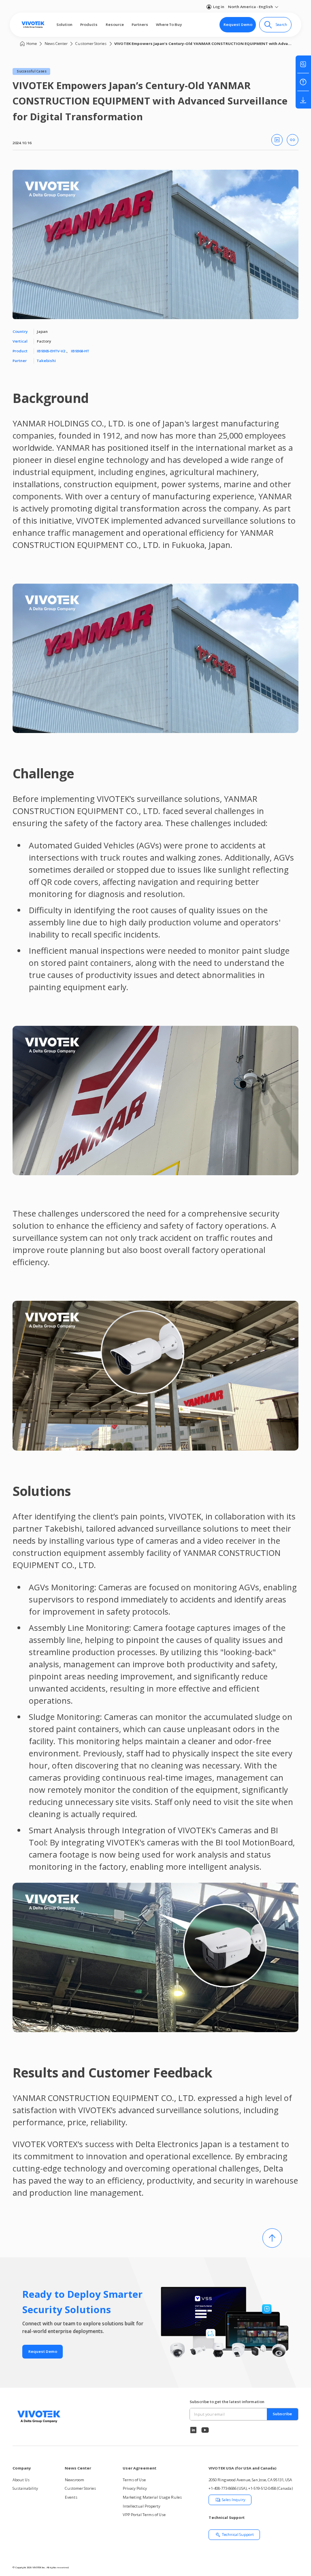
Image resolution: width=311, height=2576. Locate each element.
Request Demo (238, 25)
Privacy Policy (135, 2488)
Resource (115, 25)
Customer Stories (91, 44)
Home (32, 44)
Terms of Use (134, 2480)
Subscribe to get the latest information (227, 2402)
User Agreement (140, 2468)
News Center (56, 44)
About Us (21, 2480)
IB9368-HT (80, 351)
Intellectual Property (142, 2506)
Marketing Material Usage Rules (152, 2497)
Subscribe (282, 2414)
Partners (140, 25)
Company (22, 2468)
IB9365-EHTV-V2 (51, 351)
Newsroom (75, 2480)
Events (71, 2497)
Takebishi (46, 361)
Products (89, 25)
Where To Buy (169, 25)
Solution (64, 25)
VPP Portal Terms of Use (144, 2515)
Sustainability (25, 2488)
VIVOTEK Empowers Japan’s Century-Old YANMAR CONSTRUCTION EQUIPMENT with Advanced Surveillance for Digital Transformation (204, 44)
